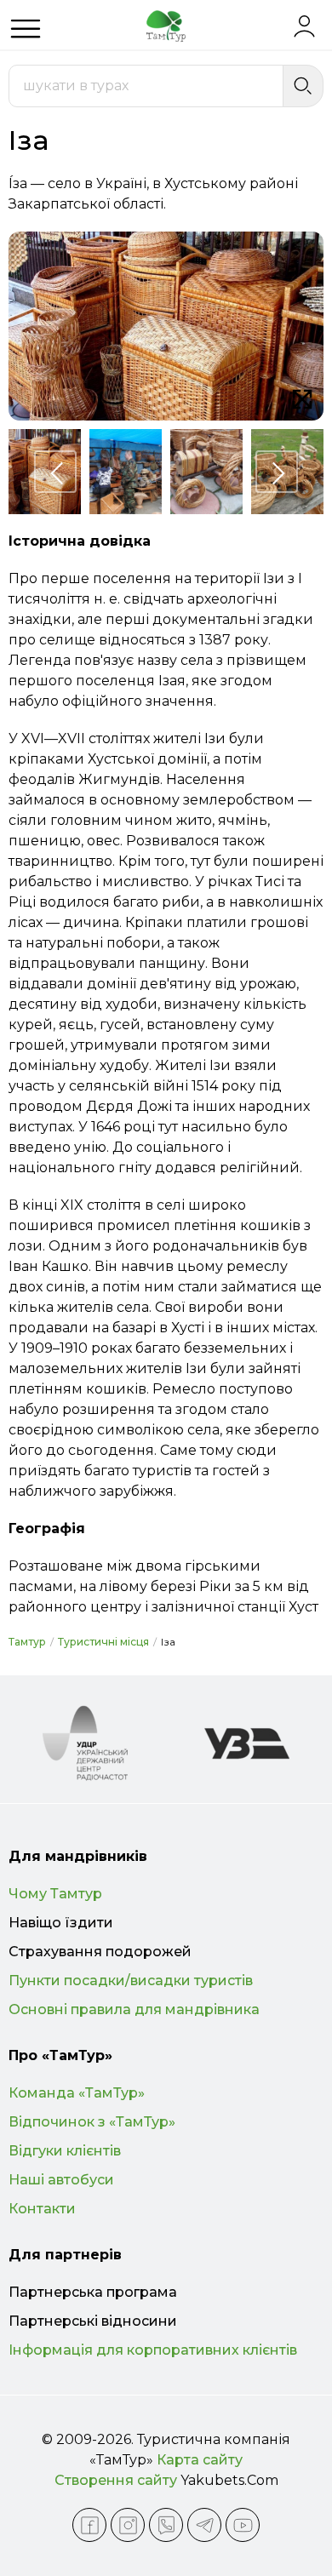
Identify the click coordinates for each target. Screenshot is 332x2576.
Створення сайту (116, 2480)
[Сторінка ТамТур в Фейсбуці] (89, 2525)
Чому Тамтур (55, 1894)
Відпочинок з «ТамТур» (92, 2122)
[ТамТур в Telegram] (204, 2525)
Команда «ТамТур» (77, 2093)
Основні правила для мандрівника (134, 2009)
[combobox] (146, 86)
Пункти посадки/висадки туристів (131, 1981)
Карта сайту (200, 2460)
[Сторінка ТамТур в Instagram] (128, 2525)
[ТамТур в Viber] (166, 2525)
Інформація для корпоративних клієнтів (153, 2350)
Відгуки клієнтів (65, 2151)
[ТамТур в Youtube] (243, 2525)
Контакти (42, 2209)
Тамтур (27, 1642)
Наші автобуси (61, 2180)
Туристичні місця (103, 1642)
